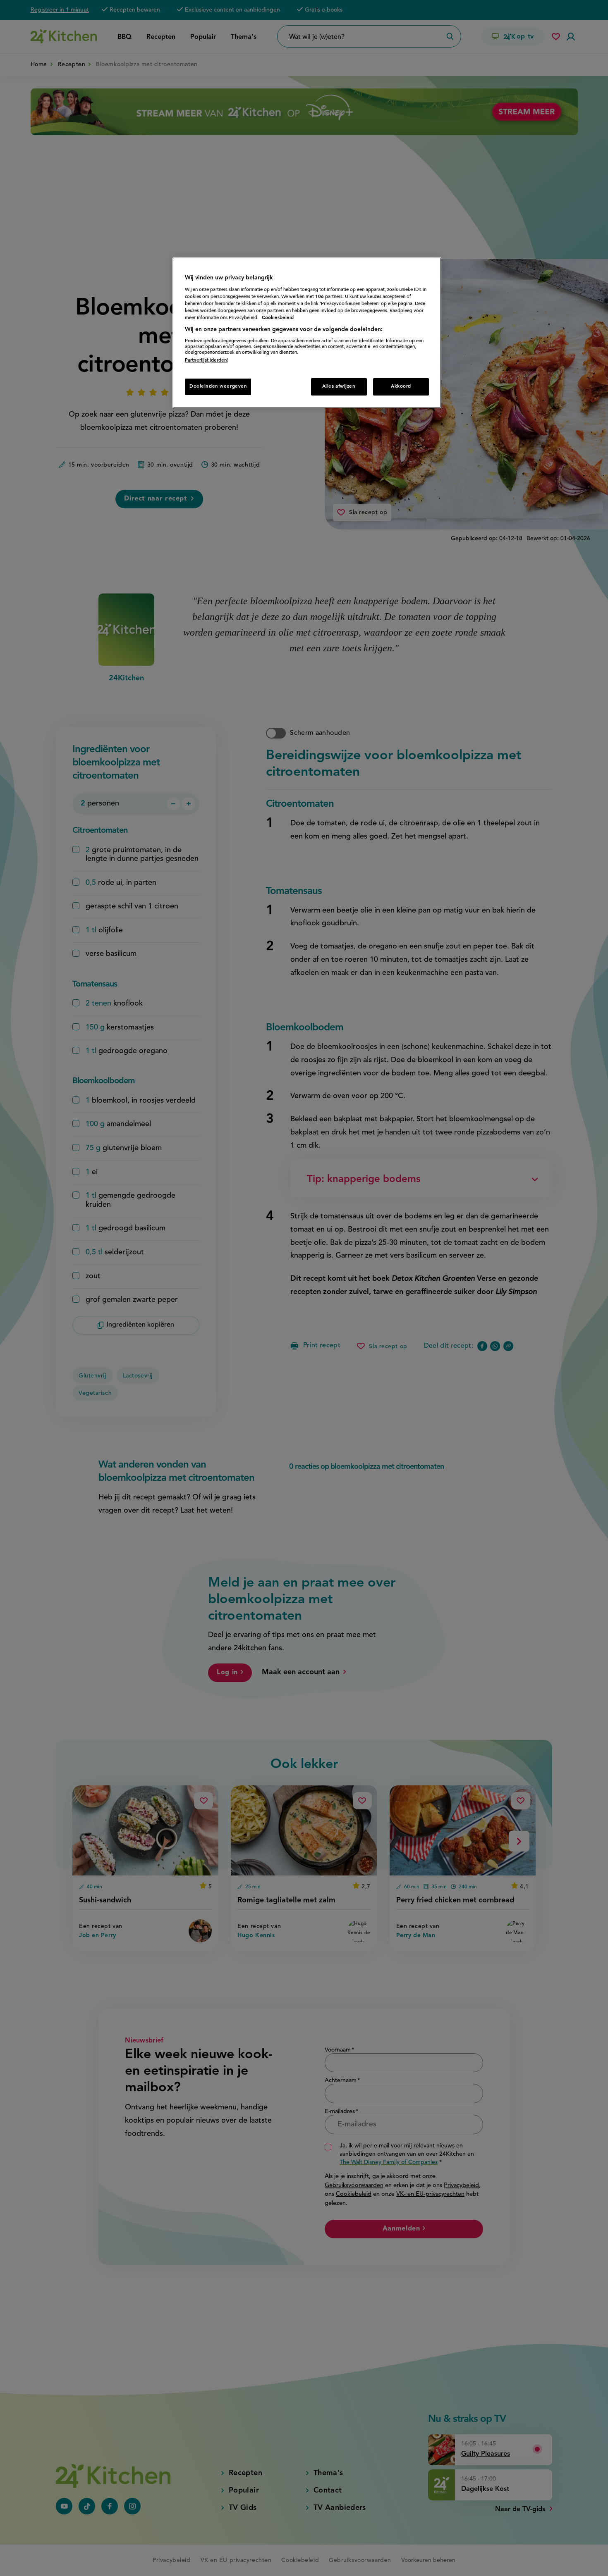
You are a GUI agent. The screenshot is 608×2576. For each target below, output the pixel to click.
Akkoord (401, 386)
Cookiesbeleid (278, 318)
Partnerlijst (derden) (207, 360)
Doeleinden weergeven (218, 386)
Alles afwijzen (339, 386)
